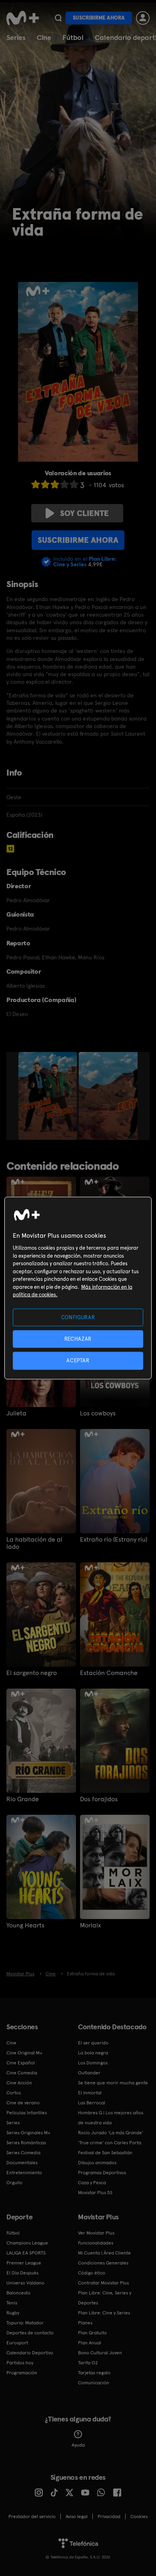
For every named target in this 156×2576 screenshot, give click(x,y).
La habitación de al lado (34, 1543)
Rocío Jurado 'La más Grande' (111, 2133)
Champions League (27, 2243)
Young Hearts (25, 1925)
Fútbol (73, 37)
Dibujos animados (97, 2163)
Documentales (22, 2163)
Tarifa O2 (88, 2363)
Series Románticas (26, 2143)
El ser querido (93, 2043)
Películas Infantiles (27, 2113)
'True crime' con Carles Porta (110, 2143)
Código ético (92, 2273)
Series (16, 37)
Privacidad (109, 2516)
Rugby (13, 2313)
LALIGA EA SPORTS (26, 2253)
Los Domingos (93, 2063)
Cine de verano (23, 2103)
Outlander (89, 2073)
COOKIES (139, 2516)
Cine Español (21, 2063)
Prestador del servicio (32, 2516)
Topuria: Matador (25, 2323)
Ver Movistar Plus (96, 2233)
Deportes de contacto (30, 2333)
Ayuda (78, 2445)
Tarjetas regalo (94, 2373)
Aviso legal (77, 2516)
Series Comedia (23, 2153)
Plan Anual (90, 2343)
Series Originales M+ (28, 2133)
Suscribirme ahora (99, 18)
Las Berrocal (92, 2103)
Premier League (24, 2263)
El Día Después (22, 2273)
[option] (49, 1096)
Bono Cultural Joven (100, 2353)
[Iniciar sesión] (143, 18)
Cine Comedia (22, 2073)
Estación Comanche (109, 1673)
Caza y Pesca (92, 2183)
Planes (85, 2323)
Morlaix (90, 1925)
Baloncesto (18, 2293)
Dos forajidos (99, 1799)
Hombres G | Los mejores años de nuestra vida (111, 2118)
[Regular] (55, 484)
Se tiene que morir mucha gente (113, 2083)
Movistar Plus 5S (95, 2193)
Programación (22, 2373)
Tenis (12, 2303)
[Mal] (45, 484)
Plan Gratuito (92, 2333)
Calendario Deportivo (30, 2353)
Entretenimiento (24, 2173)
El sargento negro (32, 1673)
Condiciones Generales (103, 2263)
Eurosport (17, 2343)
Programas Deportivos (102, 2173)
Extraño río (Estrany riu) (114, 1540)
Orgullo (14, 2183)
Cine (44, 37)
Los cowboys (98, 1413)
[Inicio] (23, 18)
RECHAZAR (78, 1339)
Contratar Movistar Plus (103, 2283)
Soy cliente (84, 513)
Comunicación (94, 2383)
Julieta (16, 1413)
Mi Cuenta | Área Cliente (104, 2253)
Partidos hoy (20, 2363)
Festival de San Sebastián (105, 2153)
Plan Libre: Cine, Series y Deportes (105, 2298)
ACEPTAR (78, 1360)
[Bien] (64, 484)
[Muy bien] (74, 484)
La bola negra (93, 2053)
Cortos (14, 2093)
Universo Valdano (25, 2283)
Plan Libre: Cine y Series (104, 2313)
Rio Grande (23, 1799)
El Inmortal (90, 2093)
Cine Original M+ (24, 2053)
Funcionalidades (96, 2243)
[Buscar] (58, 18)
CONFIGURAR (78, 1317)
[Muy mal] (36, 484)
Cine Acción (19, 2083)
